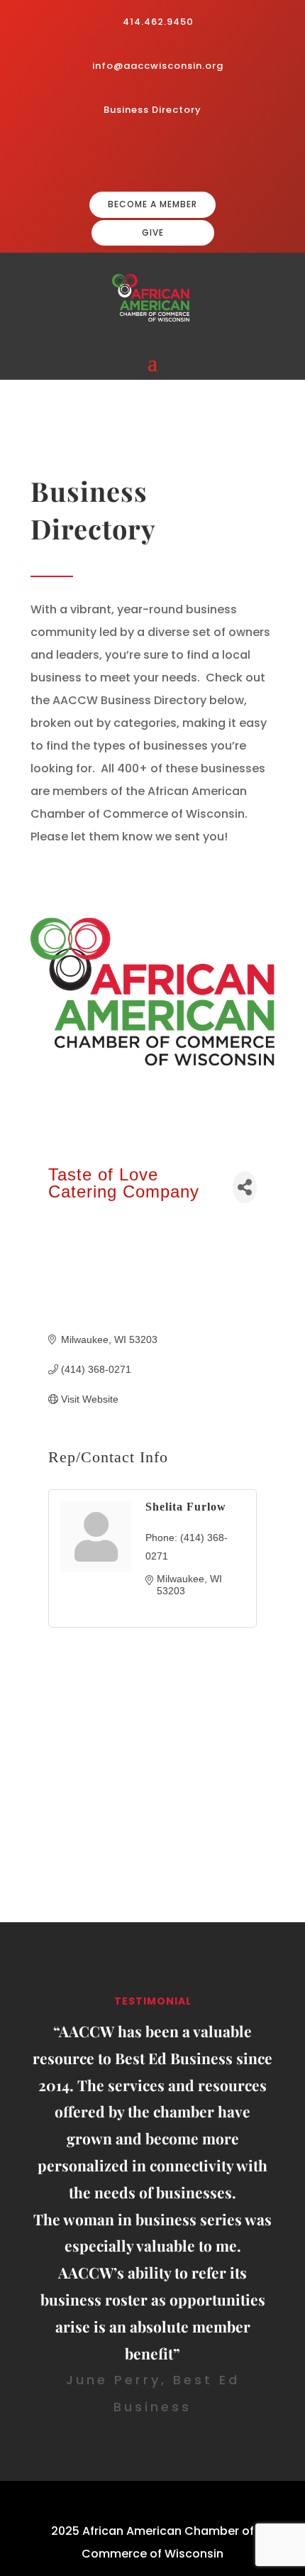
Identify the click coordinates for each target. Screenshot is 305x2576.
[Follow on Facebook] (133, 156)
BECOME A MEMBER (152, 204)
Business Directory (152, 110)
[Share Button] (245, 1187)
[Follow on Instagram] (155, 156)
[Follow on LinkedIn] (178, 156)
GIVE (153, 232)
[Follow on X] (201, 156)
